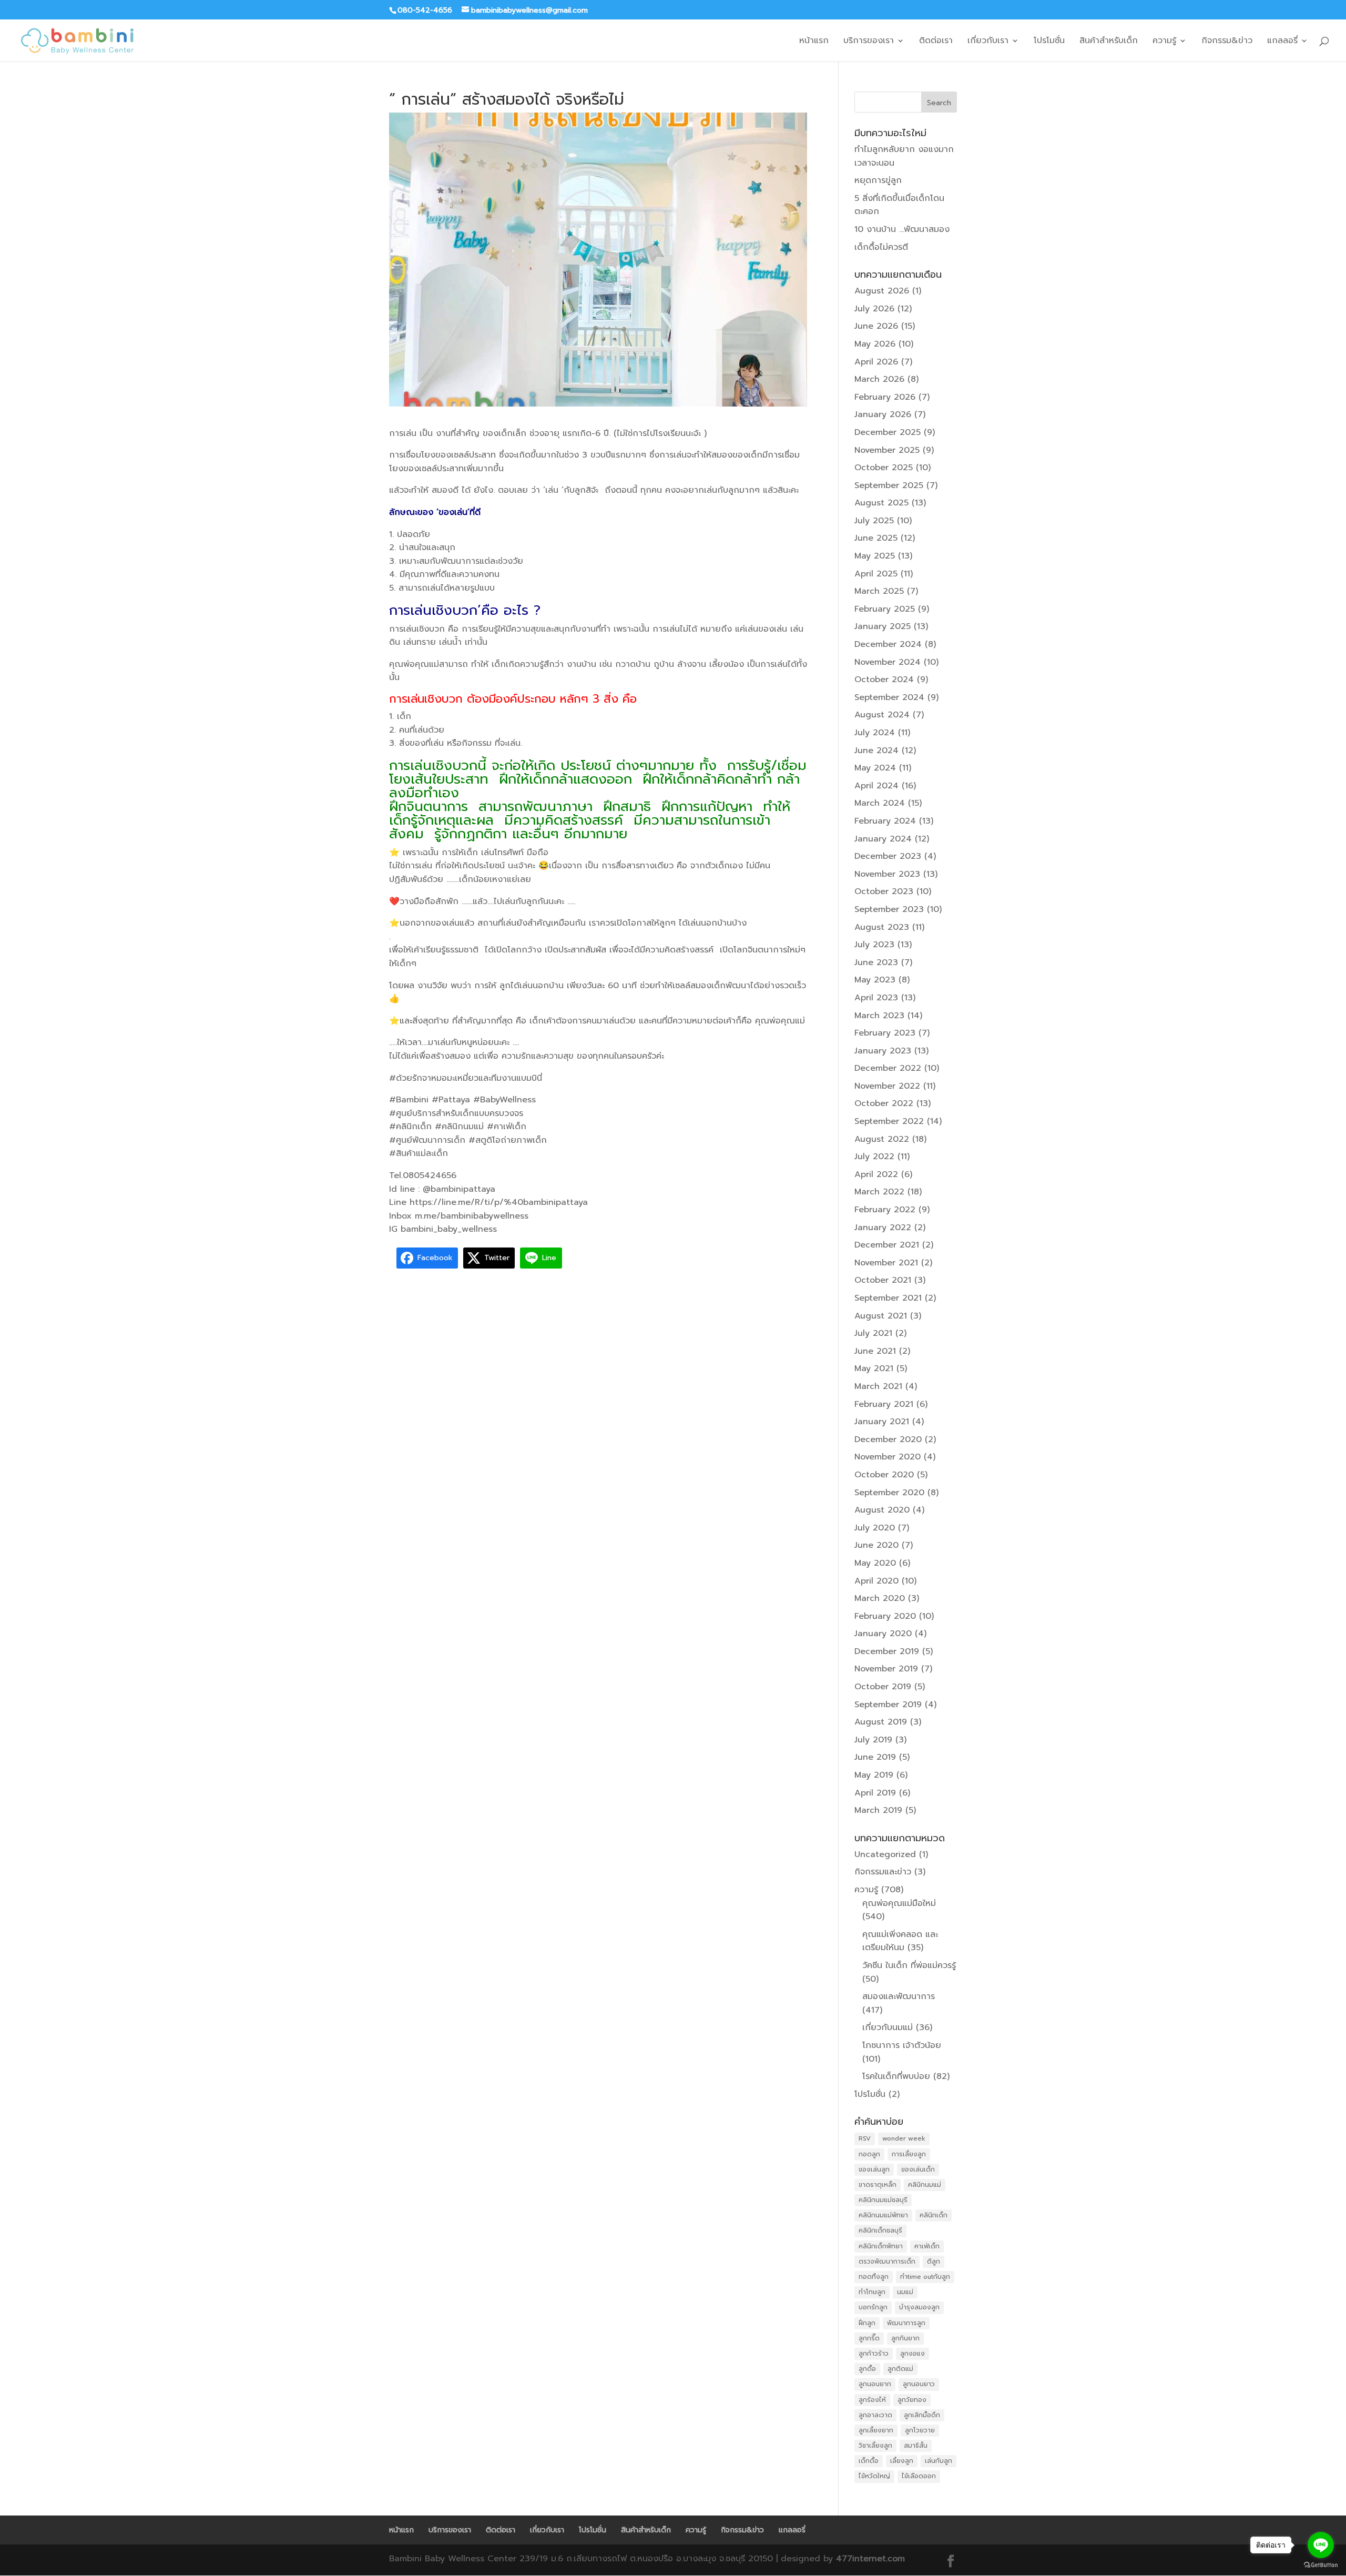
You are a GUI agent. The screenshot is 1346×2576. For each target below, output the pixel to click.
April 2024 (876, 786)
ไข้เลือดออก (919, 2476)
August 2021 (881, 1316)
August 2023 (882, 927)
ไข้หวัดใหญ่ (874, 2476)
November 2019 (886, 1669)
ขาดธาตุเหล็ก (878, 2185)
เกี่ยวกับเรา (988, 42)
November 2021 (886, 1263)
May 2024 (875, 768)
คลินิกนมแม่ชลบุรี (883, 2200)
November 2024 (888, 662)
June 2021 (875, 1351)
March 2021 (878, 1386)
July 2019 (873, 1740)
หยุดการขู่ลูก (878, 180)
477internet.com (870, 2559)
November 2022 (887, 1086)
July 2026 (874, 309)
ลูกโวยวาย (920, 2430)
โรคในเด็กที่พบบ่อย (896, 2076)
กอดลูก (869, 2154)
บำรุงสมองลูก (919, 2307)
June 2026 (876, 326)
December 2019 (887, 1651)
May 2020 (875, 1563)
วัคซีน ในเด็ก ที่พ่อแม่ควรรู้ (909, 1965)
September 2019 (888, 1705)
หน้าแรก (814, 42)
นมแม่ (905, 2292)
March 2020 (880, 1598)
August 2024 (882, 715)
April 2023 (876, 998)
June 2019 (875, 1757)
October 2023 (884, 891)
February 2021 (884, 1404)
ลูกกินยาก (905, 2338)
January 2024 (883, 839)
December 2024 (888, 644)
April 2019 (875, 1793)
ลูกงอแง (912, 2354)
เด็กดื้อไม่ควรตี (881, 247)
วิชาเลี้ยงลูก (875, 2446)
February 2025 (885, 609)
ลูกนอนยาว (919, 2384)
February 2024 (885, 821)
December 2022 (888, 1068)
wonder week (904, 2138)
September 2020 (889, 1493)
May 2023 (875, 980)
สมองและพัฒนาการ (899, 1996)
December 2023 (888, 856)
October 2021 (883, 1280)
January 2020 (883, 1634)
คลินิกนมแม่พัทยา (883, 2215)
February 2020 (885, 1616)
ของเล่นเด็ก (918, 2169)
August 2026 (882, 291)
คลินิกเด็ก (934, 2215)
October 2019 (883, 1687)
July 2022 (874, 1157)
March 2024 (880, 803)
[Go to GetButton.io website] (1321, 2565)
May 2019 (874, 1775)
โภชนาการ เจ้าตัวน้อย (902, 2045)
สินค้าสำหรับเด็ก (1109, 42)
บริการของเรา (869, 42)
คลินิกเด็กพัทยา (881, 2246)
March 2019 (878, 1810)
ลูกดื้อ (867, 2369)
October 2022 (884, 1103)
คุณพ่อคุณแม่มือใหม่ (899, 1903)
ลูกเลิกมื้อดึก (922, 2415)
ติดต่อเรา (936, 42)
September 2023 (889, 909)
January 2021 (882, 1422)
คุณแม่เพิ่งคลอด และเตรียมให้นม (900, 1941)
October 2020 (884, 1475)
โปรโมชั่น (1049, 42)
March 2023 (879, 1016)
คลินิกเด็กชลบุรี (880, 2230)
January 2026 (883, 414)
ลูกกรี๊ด (869, 2338)
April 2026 (876, 362)
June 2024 (876, 751)
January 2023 (883, 1051)
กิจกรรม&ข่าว (1227, 42)
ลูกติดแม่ (900, 2369)
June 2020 (876, 1545)
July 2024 (875, 733)
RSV (865, 2138)
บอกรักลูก (873, 2307)
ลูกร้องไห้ (872, 2400)
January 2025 (883, 626)
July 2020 (875, 1528)
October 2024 (884, 680)
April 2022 (876, 1174)
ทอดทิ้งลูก (874, 2277)
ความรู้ (1164, 42)
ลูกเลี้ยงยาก (876, 2430)
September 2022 (889, 1121)
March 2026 (879, 379)
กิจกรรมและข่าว (883, 1872)
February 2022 (885, 1210)
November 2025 (887, 450)
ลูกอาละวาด (875, 2415)
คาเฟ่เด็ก (927, 2246)
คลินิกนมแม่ (925, 2185)
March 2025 (879, 591)
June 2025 (876, 538)
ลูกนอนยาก (875, 2384)
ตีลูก (934, 2261)
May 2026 (875, 344)
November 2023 (887, 874)
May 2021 (874, 1368)
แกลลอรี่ (1282, 42)
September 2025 (889, 485)
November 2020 (888, 1457)
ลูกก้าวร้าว (874, 2354)
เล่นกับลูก (939, 2461)
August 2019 (881, 1722)
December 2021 (887, 1245)
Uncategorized (885, 1854)
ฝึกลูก (867, 2323)
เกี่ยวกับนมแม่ (888, 2027)
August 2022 (882, 1139)
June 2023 (876, 962)
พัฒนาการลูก (906, 2323)
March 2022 (879, 1192)
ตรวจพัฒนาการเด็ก (887, 2261)
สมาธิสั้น (916, 2446)
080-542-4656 (425, 10)
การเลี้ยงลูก (909, 2154)
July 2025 (874, 521)
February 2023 (885, 1033)
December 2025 (888, 432)
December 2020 (888, 1439)
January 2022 (883, 1228)
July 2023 (874, 945)
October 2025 (884, 468)
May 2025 (875, 556)
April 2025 (876, 574)
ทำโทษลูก (872, 2292)
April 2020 (876, 1581)
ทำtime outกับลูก (925, 2277)
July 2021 (873, 1333)
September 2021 (888, 1298)
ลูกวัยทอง (912, 2400)
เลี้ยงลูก (902, 2461)
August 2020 (882, 1510)
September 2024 (889, 697)
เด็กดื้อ (869, 2461)
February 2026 (885, 397)
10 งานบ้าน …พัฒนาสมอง (902, 229)
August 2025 (881, 503)
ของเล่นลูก (874, 2169)
